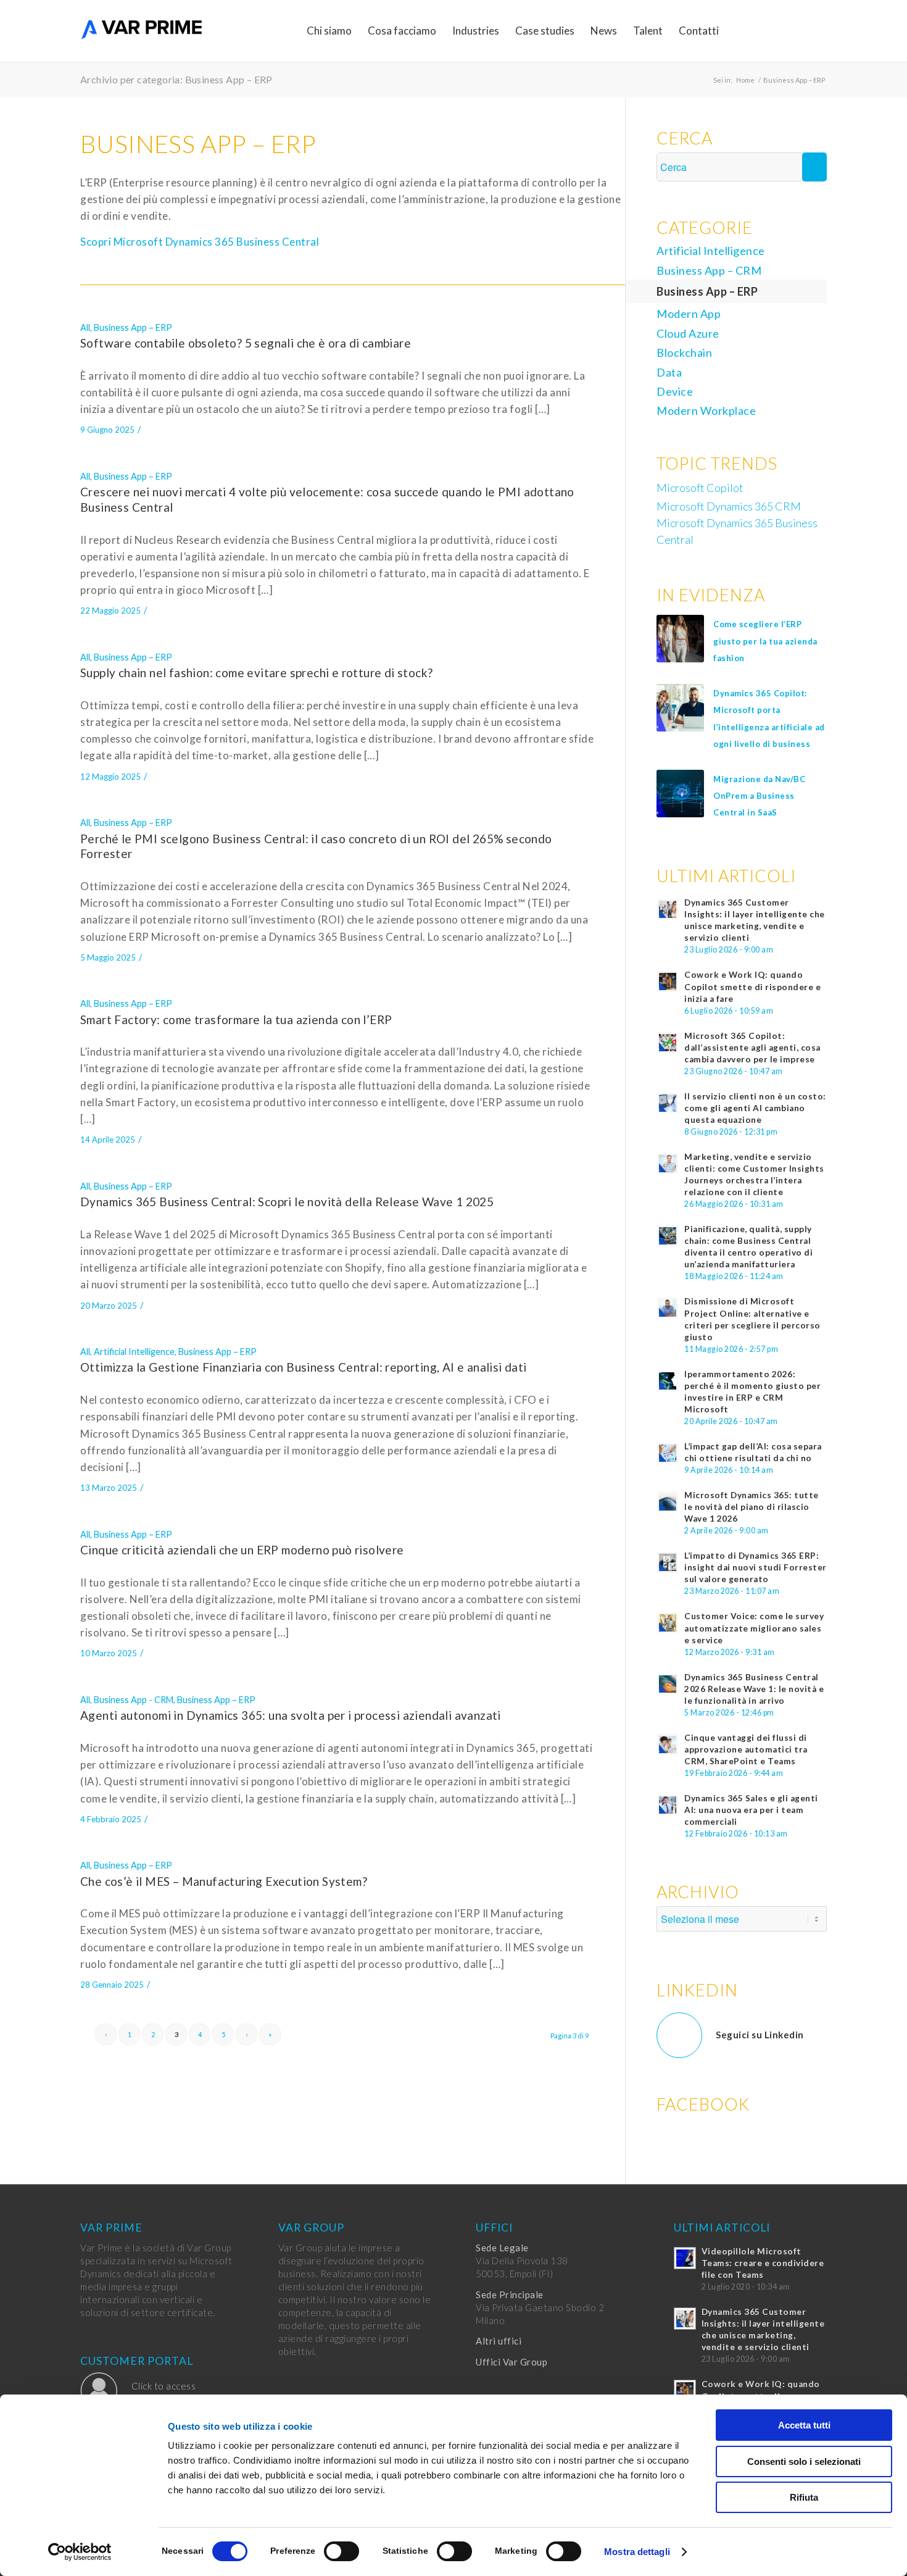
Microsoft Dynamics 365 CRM (729, 506)
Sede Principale (510, 2295)
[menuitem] (329, 31)
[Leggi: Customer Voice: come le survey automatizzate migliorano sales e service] (668, 1623)
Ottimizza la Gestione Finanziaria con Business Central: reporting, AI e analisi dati (304, 1367)
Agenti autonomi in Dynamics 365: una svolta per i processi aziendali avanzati (291, 1715)
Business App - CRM (134, 1700)
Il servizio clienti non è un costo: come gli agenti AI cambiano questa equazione (755, 1108)
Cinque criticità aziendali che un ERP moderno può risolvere (242, 1550)
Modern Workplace (706, 411)
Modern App (689, 314)
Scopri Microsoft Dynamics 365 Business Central (200, 242)
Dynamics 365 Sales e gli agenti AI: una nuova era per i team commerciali (751, 1810)
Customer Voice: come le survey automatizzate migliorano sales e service (754, 1628)
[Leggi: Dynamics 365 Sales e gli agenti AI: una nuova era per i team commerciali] (668, 1805)
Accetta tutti (804, 2425)
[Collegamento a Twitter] (781, 30)
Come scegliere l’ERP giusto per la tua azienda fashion (765, 641)
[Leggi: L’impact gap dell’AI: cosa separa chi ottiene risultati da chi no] (668, 1453)
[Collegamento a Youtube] (818, 30)
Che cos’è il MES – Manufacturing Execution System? (224, 1881)
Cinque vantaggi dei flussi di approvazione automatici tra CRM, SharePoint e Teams (746, 1749)
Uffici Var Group (511, 2362)
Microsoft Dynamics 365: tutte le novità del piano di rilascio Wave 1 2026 (752, 1507)
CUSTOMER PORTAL (137, 2361)
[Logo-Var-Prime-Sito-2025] (142, 31)
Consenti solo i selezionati (804, 2461)
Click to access (164, 2386)
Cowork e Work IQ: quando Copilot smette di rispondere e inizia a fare (752, 986)
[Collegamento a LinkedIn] (799, 30)
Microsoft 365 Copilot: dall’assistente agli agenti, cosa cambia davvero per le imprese (752, 1048)
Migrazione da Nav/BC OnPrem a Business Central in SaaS (759, 796)
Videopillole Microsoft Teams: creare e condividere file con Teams (763, 2263)
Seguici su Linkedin (760, 2035)
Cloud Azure (688, 333)
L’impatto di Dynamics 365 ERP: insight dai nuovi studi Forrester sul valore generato (756, 1567)
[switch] (342, 2551)
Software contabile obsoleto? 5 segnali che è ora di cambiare (246, 343)
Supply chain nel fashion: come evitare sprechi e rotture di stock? (256, 673)
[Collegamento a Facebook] (762, 30)
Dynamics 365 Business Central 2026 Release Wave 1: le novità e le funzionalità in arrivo (754, 1689)
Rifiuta (804, 2497)
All (85, 327)
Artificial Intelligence (134, 1352)
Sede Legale (502, 2248)
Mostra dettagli (637, 2552)
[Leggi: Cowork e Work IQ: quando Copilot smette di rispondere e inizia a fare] (668, 982)
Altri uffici (499, 2341)
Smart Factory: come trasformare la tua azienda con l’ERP (236, 1019)
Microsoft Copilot (700, 488)
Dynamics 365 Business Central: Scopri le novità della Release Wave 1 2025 (287, 1202)
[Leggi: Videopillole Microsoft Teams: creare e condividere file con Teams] (685, 2258)
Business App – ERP (133, 327)
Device (675, 391)
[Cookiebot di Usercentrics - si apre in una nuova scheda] (80, 2552)
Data (669, 372)
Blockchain (684, 352)
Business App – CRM (709, 270)
